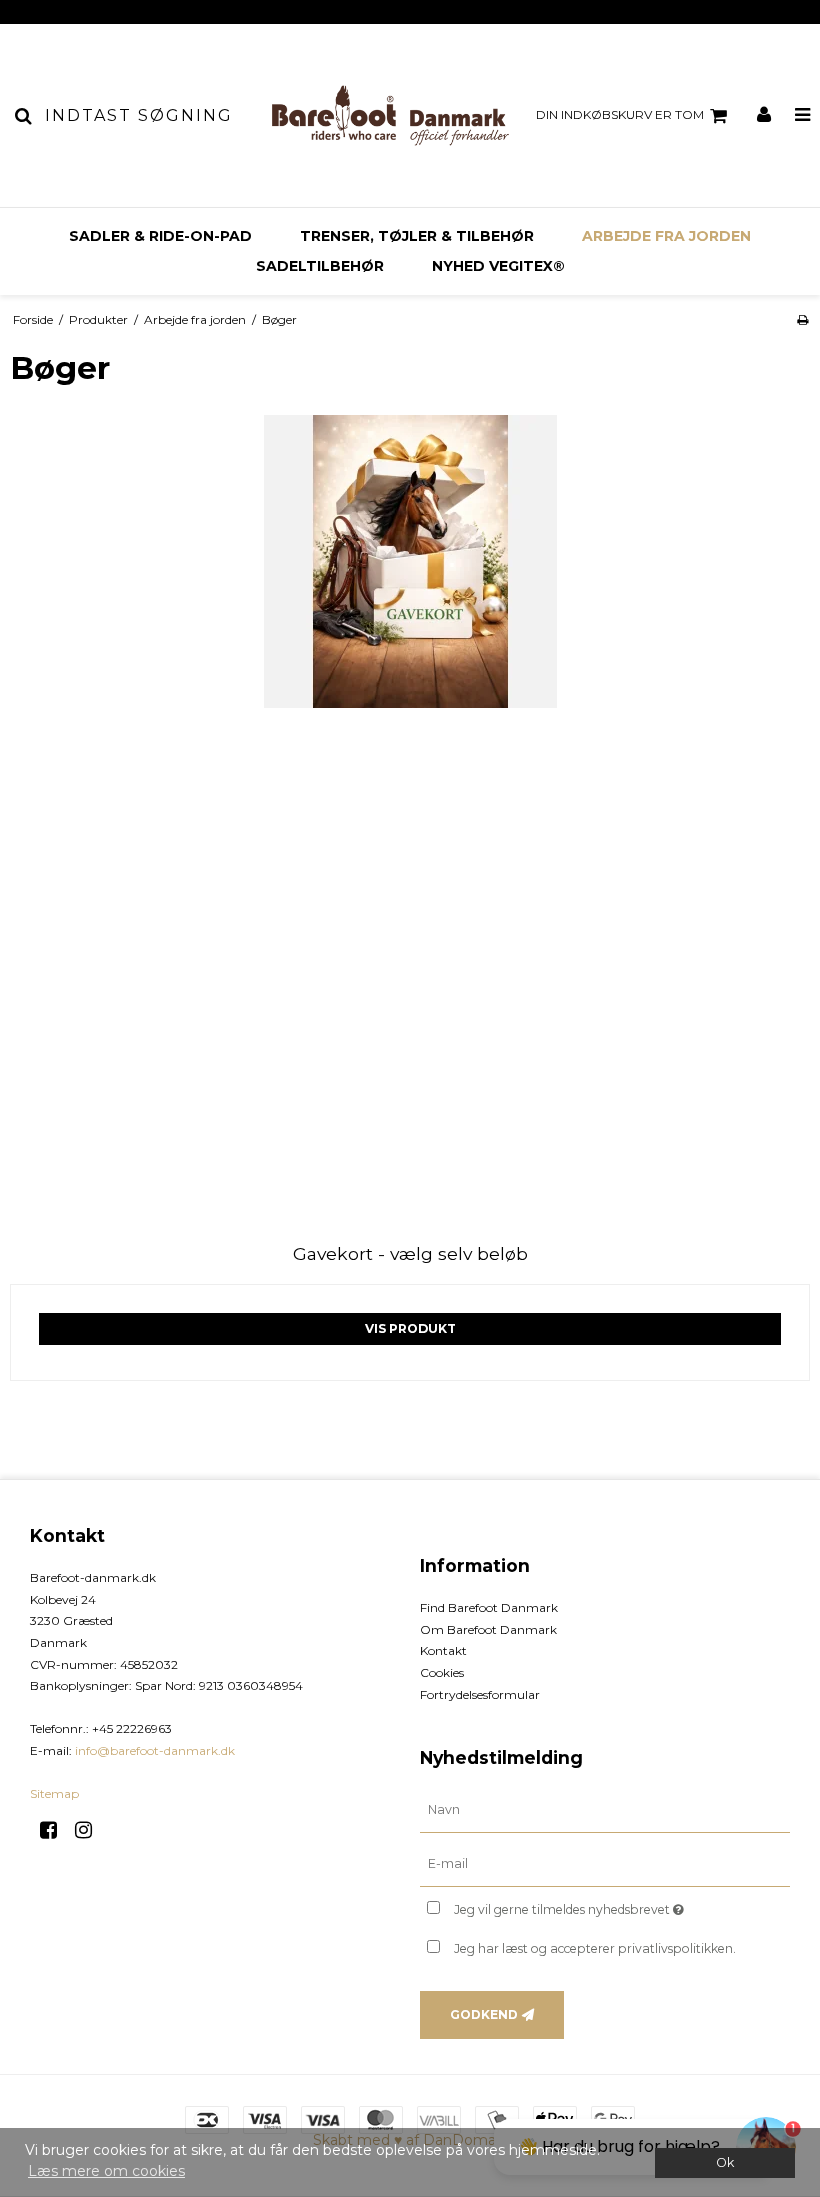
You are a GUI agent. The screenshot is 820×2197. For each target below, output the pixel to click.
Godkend (484, 2014)
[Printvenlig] (802, 319)
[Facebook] (55, 1830)
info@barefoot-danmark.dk (155, 1750)
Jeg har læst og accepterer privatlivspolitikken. (595, 1948)
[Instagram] (90, 1830)
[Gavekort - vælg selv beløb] (410, 815)
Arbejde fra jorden (666, 236)
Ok (725, 2162)
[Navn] (605, 1810)
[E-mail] (605, 1864)
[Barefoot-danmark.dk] (390, 115)
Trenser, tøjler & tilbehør (417, 236)
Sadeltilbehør (320, 266)
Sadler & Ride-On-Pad (160, 236)
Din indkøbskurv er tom (620, 114)
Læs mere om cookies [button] (106, 2171)
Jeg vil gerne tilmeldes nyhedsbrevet (619, 1905)
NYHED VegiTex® (498, 266)
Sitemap (54, 1793)
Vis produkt (410, 1328)
